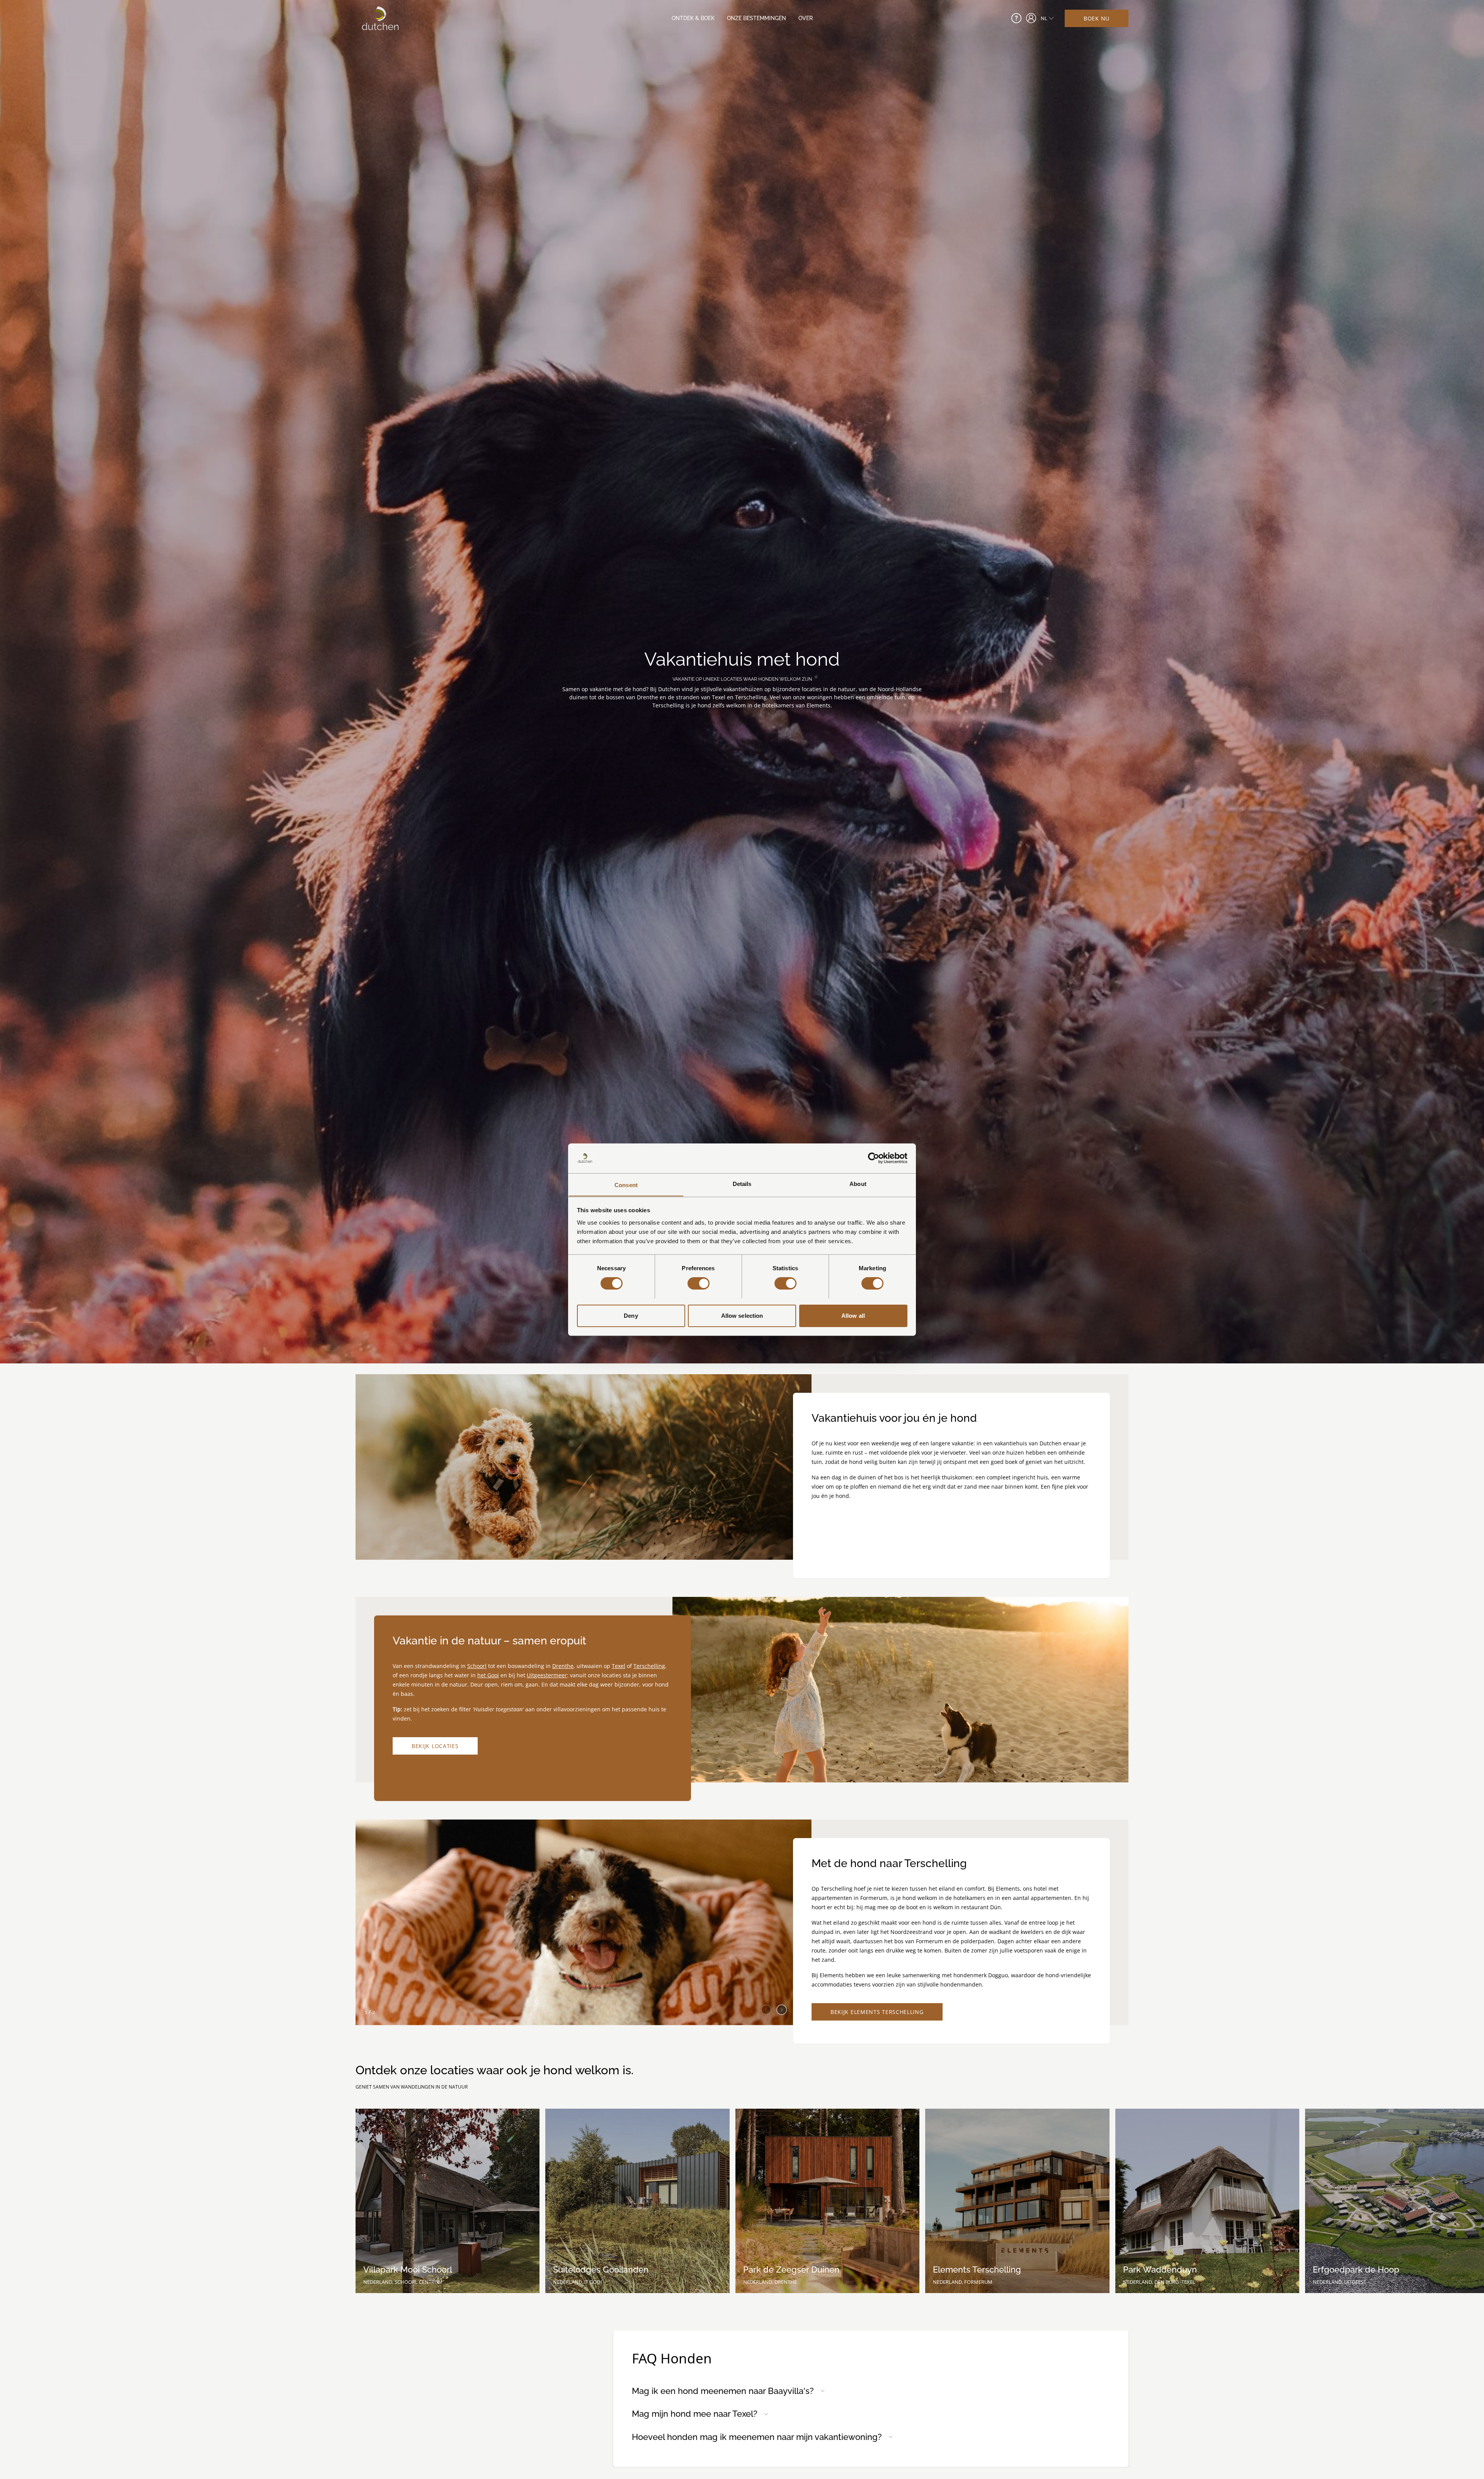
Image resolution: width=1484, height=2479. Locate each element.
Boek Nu (1097, 18)
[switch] (699, 1283)
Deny (631, 1315)
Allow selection (742, 1315)
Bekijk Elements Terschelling (877, 2012)
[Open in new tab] (1031, 18)
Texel (619, 1666)
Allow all (853, 1315)
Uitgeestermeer (547, 1675)
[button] (782, 2007)
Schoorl (477, 1666)
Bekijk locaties (435, 1746)
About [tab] (858, 1183)
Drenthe (563, 1666)
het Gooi (488, 1675)
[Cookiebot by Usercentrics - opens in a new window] (874, 1158)
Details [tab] (742, 1183)
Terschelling (649, 1666)
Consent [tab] (626, 1185)
